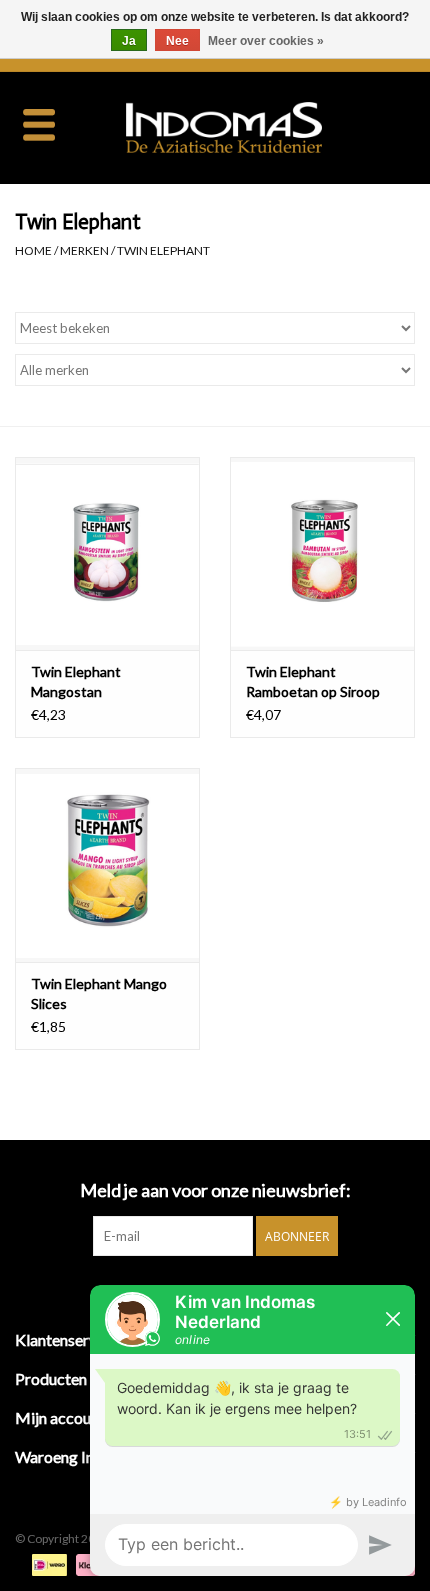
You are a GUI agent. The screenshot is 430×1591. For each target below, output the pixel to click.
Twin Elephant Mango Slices (99, 993)
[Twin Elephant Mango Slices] (107, 865)
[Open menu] (39, 124)
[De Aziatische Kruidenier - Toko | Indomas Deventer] (254, 125)
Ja (129, 41)
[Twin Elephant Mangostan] (107, 554)
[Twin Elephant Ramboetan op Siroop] (322, 554)
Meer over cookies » (266, 41)
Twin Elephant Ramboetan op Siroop (313, 681)
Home (33, 250)
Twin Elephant (163, 250)
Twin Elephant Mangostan (76, 681)
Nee (177, 41)
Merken (84, 250)
